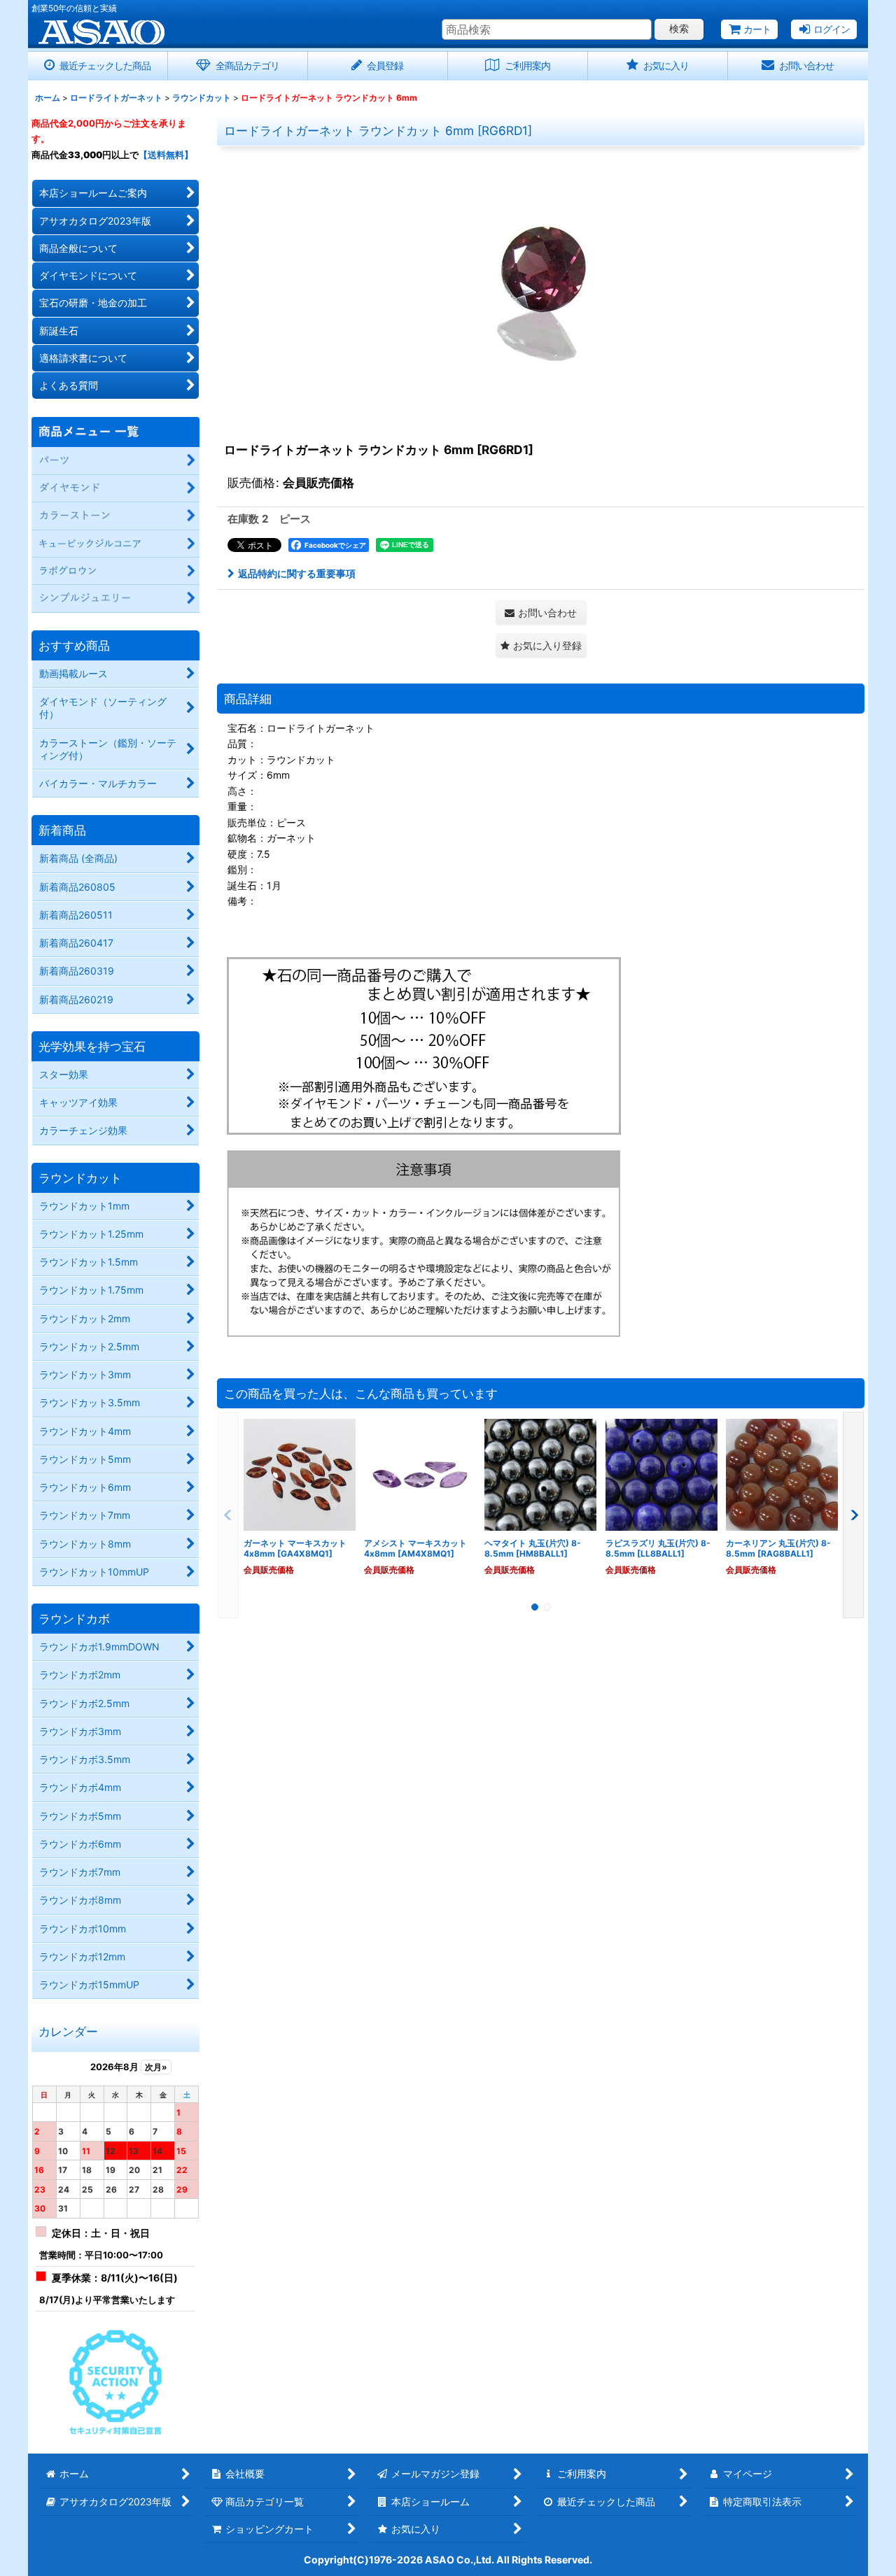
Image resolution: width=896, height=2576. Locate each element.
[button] (541, 645)
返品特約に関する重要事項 (297, 573)
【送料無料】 (166, 155)
